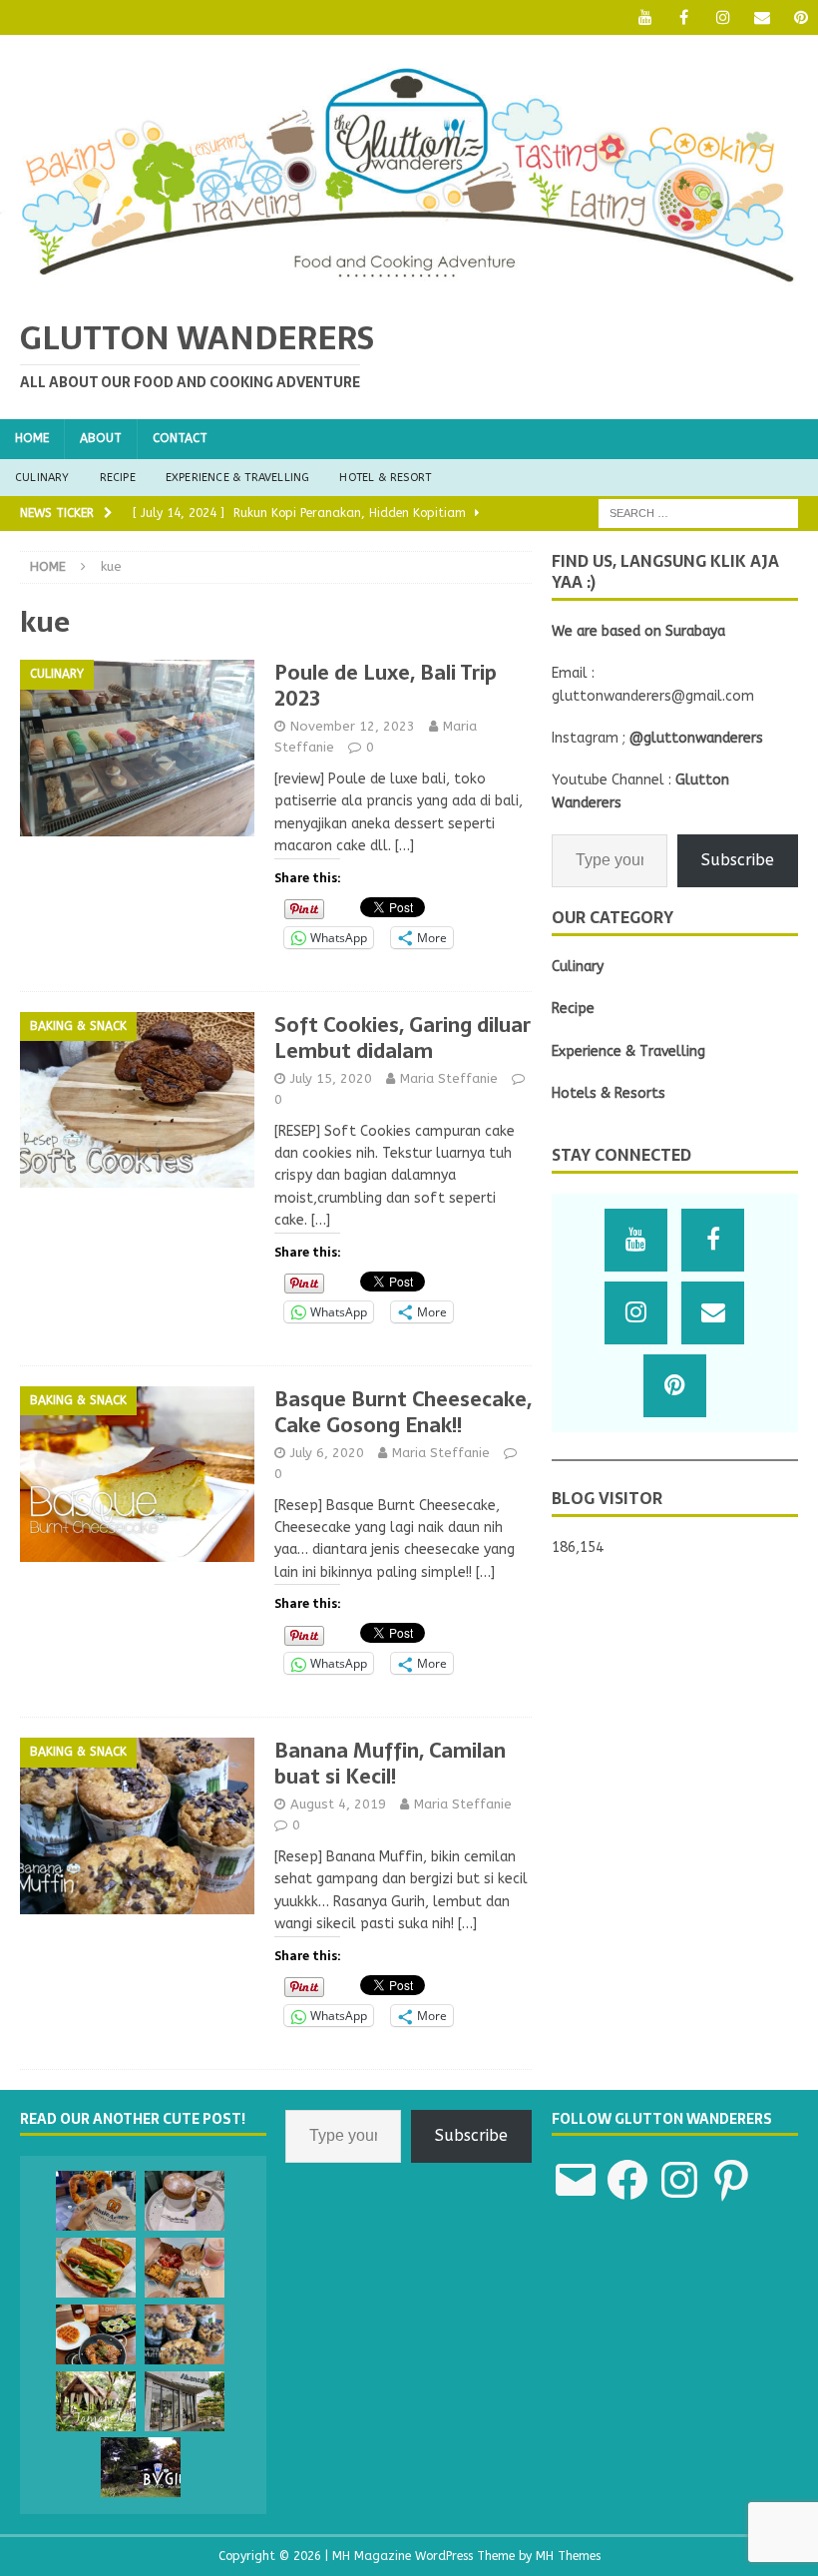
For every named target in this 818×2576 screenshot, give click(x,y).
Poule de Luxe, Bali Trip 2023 (386, 686)
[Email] (762, 17)
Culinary (42, 478)
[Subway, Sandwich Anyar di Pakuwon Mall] (96, 2268)
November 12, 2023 (353, 726)
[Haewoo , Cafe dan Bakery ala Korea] (96, 2334)
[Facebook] (684, 17)
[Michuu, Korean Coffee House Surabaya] (185, 2268)
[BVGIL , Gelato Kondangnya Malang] (141, 2467)
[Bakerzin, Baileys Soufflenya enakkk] (185, 2201)
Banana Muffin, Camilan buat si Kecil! (390, 1764)
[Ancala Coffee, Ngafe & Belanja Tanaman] (185, 2401)
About (101, 438)
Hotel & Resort (385, 478)
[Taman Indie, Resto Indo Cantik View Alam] (96, 2401)
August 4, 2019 (338, 1804)
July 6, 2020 (327, 1453)
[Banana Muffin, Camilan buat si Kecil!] (185, 2334)
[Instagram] (723, 17)
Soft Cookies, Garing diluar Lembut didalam (403, 1038)
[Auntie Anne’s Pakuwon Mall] (96, 2201)
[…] (405, 846)
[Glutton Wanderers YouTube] (645, 17)
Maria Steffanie (449, 1078)
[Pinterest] (801, 17)
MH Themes (568, 2556)
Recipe (118, 478)
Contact (180, 438)
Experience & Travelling (238, 478)
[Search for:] (698, 513)
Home (32, 438)
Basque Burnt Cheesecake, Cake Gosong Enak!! (403, 1412)
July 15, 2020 (331, 1078)
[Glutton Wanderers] (409, 286)
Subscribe (738, 860)
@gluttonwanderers (696, 738)
